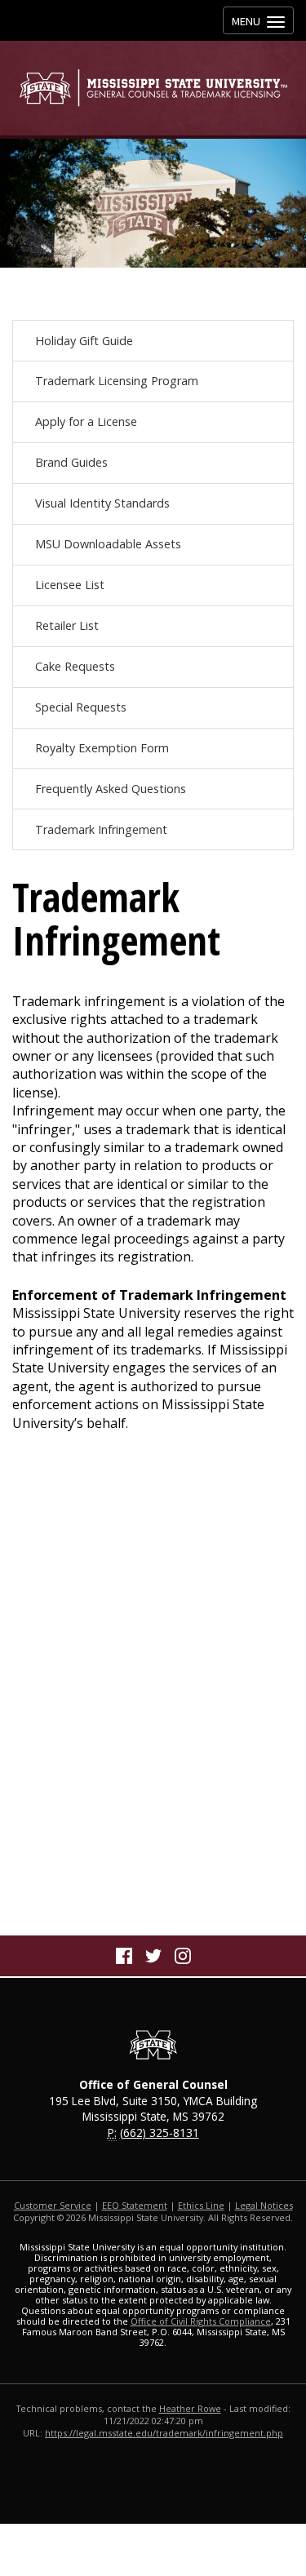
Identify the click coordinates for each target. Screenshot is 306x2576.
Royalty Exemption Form (102, 748)
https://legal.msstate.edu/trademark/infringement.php (164, 2433)
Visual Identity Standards (102, 503)
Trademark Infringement (101, 829)
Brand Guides (71, 462)
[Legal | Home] (153, 88)
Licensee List (70, 585)
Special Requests (81, 707)
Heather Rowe (190, 2408)
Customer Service (53, 2205)
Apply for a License (86, 421)
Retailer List (67, 625)
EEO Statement (135, 2205)
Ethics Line (201, 2205)
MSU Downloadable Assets (108, 544)
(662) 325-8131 (160, 2133)
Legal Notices (264, 2205)
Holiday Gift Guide (84, 341)
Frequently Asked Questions (111, 789)
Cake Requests (75, 666)
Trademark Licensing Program (117, 381)
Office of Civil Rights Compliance (201, 2321)
